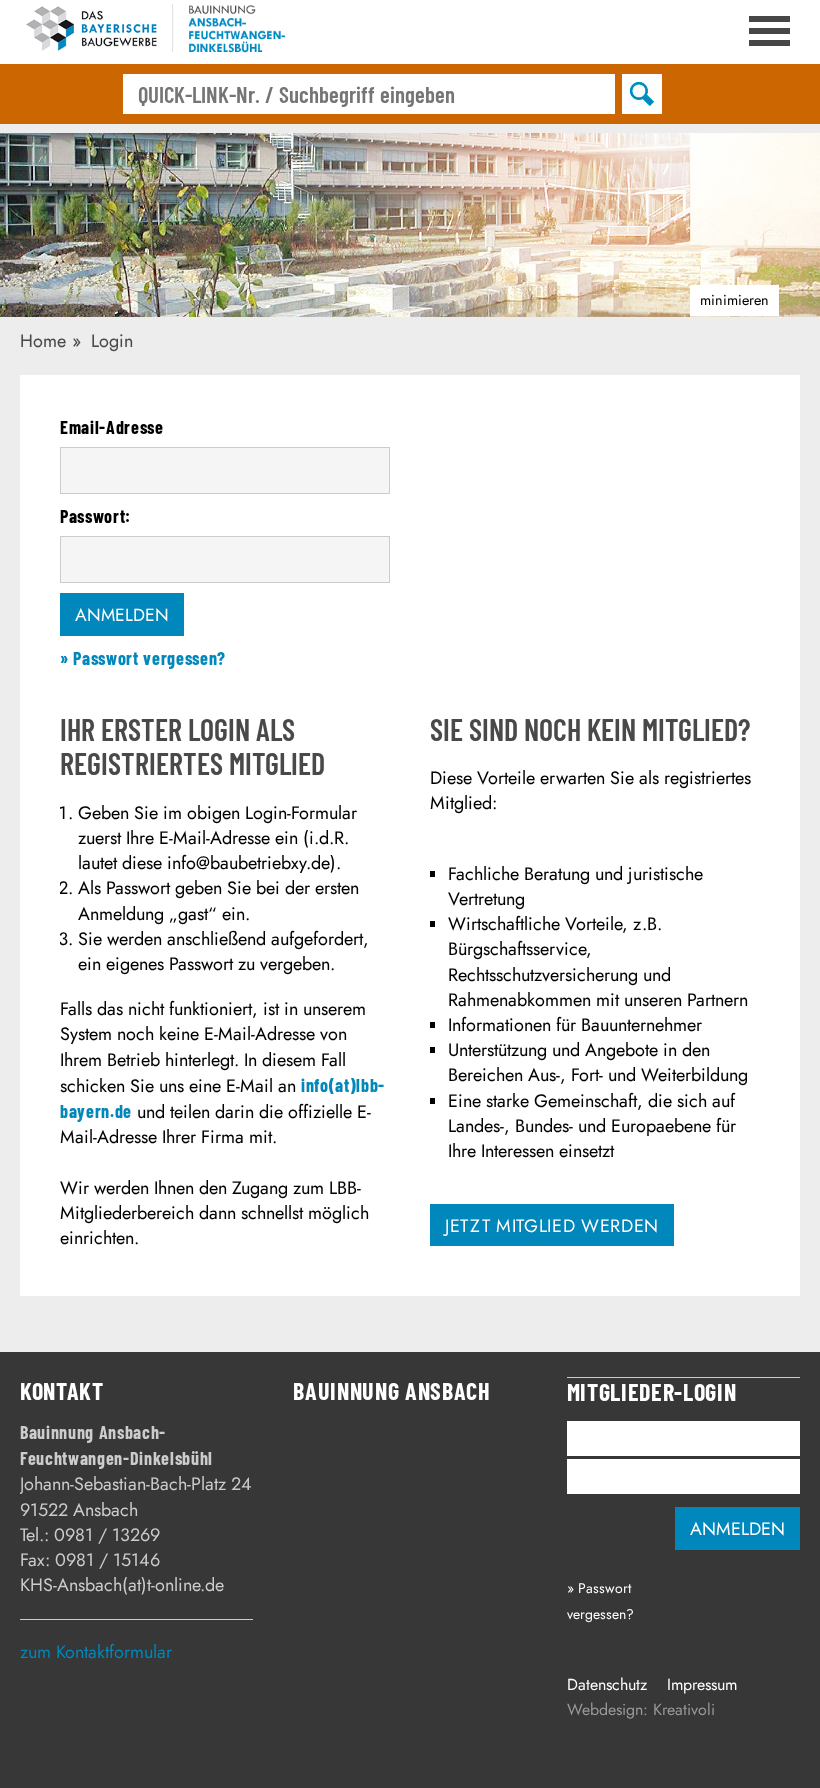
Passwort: (95, 516)
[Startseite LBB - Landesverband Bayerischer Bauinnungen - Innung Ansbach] (152, 32)
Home (43, 341)
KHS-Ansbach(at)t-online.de (122, 1585)
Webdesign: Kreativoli (641, 1709)
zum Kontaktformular (96, 1652)
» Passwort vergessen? (143, 658)
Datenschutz (607, 1684)
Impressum (702, 1684)
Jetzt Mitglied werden (552, 1226)
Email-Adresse (112, 427)
